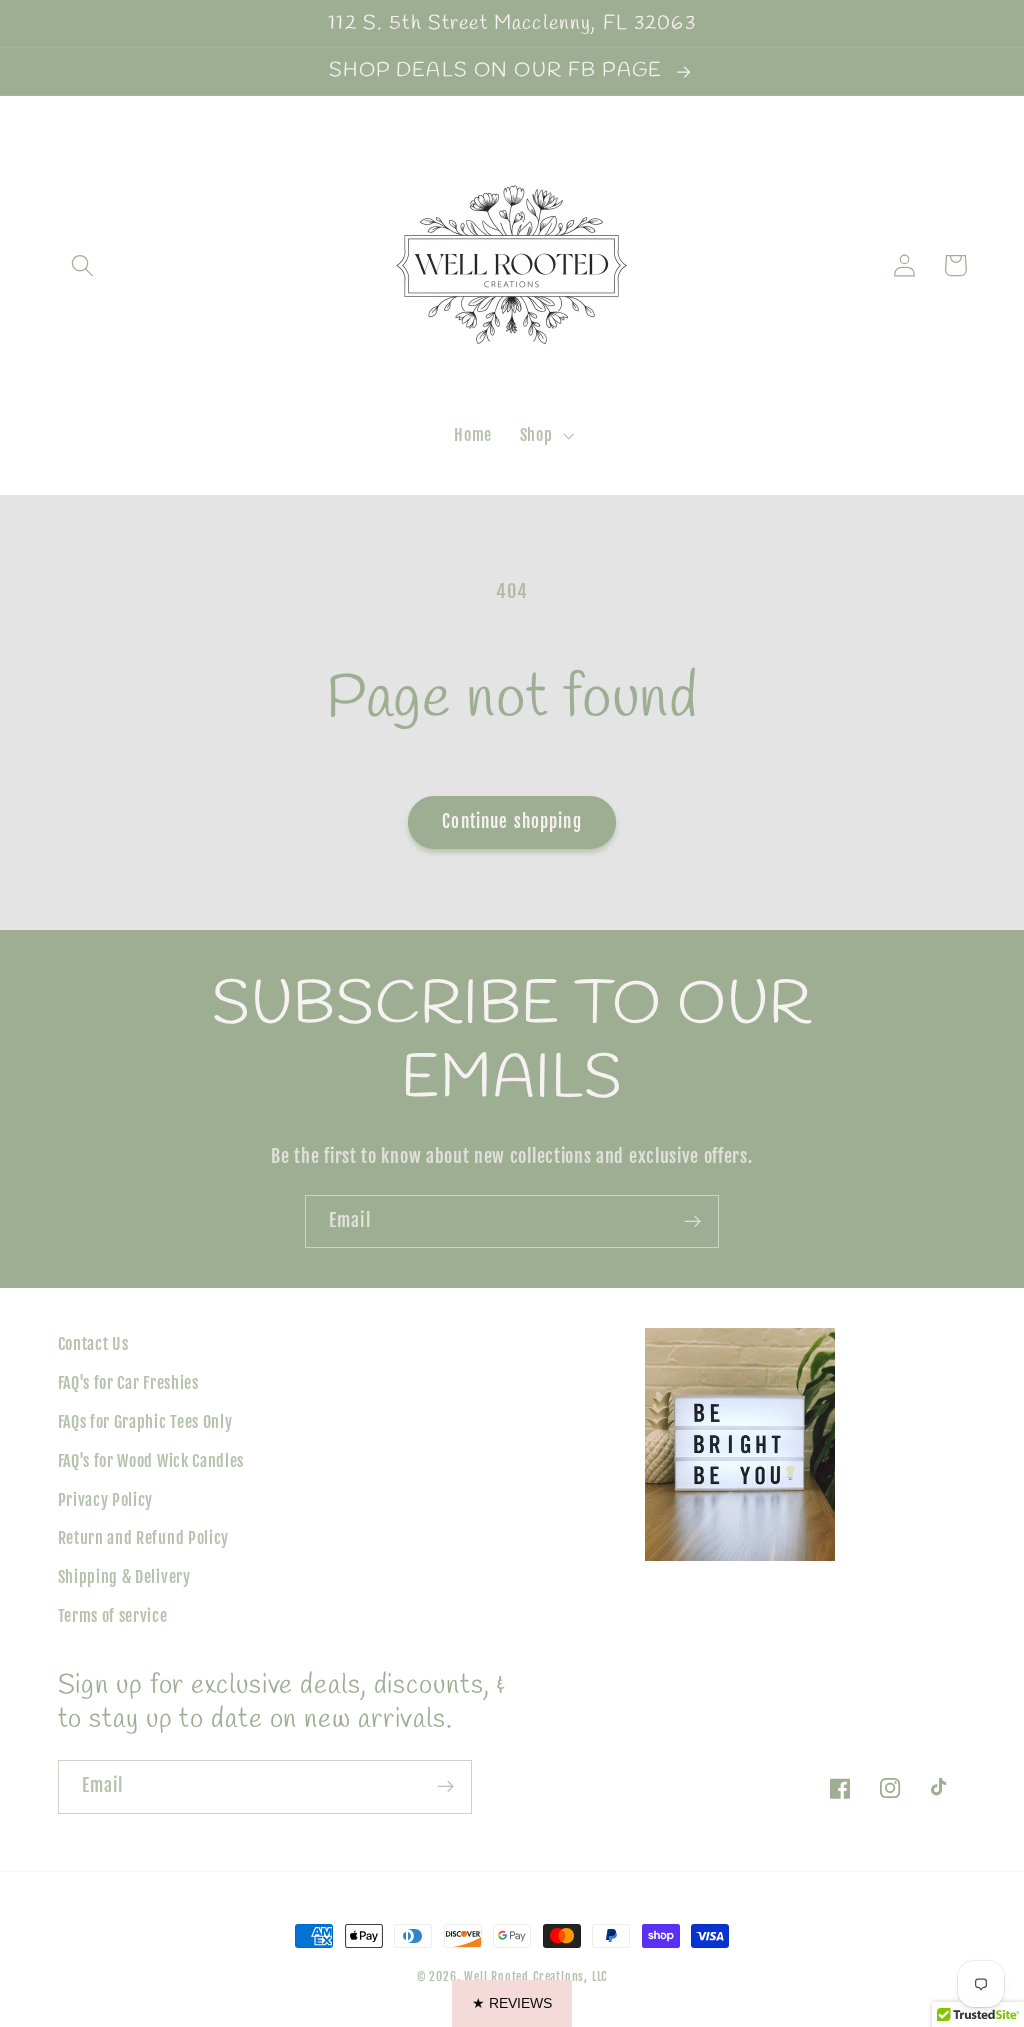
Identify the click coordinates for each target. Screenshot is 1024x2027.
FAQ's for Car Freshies (128, 1383)
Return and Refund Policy (144, 1538)
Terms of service (113, 1616)
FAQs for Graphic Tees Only (145, 1422)
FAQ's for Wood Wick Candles (151, 1461)
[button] (83, 265)
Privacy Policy (106, 1500)
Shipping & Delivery (124, 1577)
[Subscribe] (692, 1222)
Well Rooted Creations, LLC (535, 1976)
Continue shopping (512, 821)
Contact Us (93, 1344)
